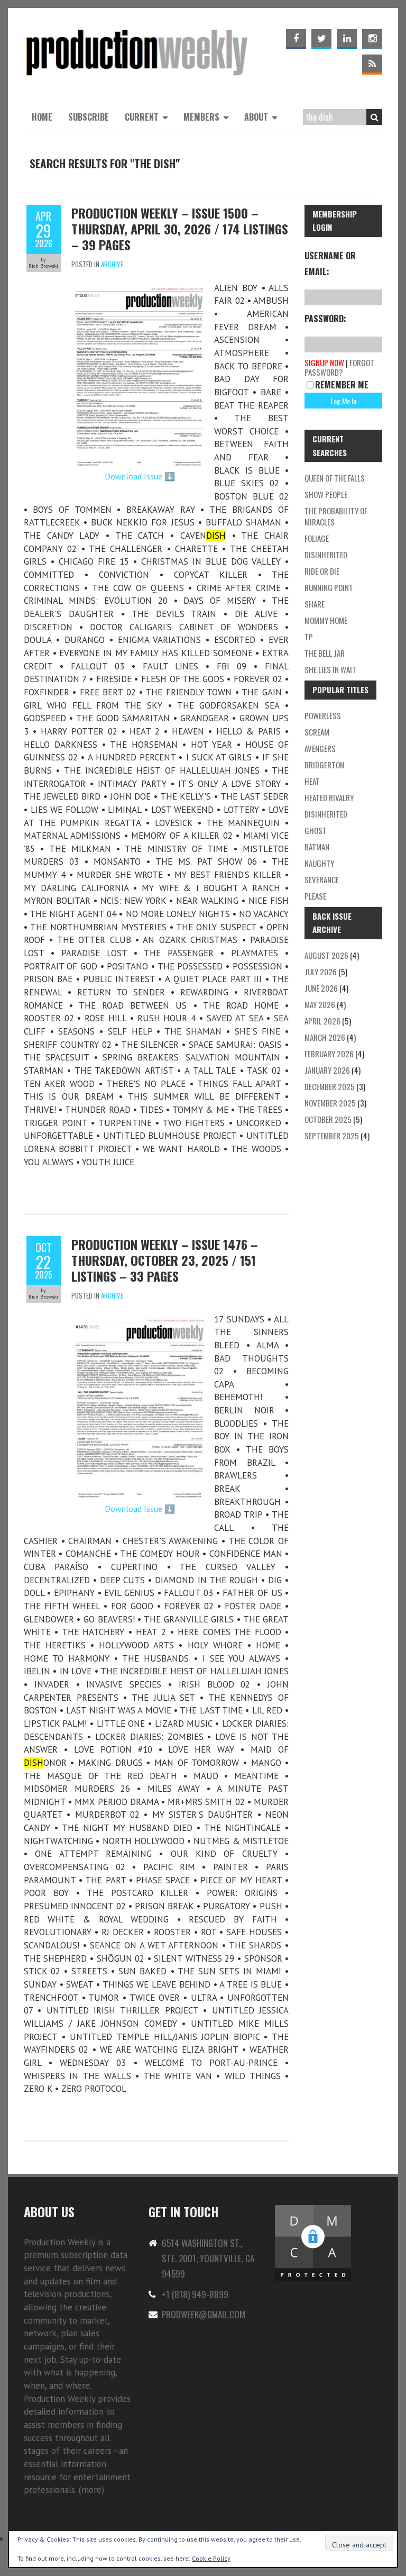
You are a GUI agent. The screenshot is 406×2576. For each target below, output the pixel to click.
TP (309, 637)
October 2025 (328, 1119)
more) (93, 2490)
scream (317, 732)
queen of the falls (335, 478)
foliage (317, 538)
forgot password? (339, 367)
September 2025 (332, 1136)
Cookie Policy (211, 2558)
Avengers (320, 748)
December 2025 (330, 1086)
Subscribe (89, 117)
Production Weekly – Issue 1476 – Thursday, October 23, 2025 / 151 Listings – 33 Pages (165, 1260)
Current (142, 117)
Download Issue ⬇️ (140, 476)
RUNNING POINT (329, 587)
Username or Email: (330, 264)
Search (374, 117)
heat (312, 781)
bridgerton (324, 765)
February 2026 (329, 1054)
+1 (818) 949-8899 (195, 2294)
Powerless (323, 715)
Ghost (316, 830)
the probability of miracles (336, 516)
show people (326, 494)
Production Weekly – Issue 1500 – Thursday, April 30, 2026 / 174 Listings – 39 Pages (180, 229)
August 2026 (326, 955)
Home (42, 117)
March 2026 (325, 1037)
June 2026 (321, 988)
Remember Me (342, 385)
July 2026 (321, 972)
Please (315, 896)
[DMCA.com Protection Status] (313, 2210)
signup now (324, 362)
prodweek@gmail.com (204, 2314)
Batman (317, 847)
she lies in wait (330, 669)
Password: (325, 319)
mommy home (326, 620)
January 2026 (327, 1070)
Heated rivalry (329, 797)
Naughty (319, 863)
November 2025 (330, 1103)
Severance (322, 879)
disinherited (326, 555)
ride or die (322, 571)
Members (201, 117)
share (315, 604)
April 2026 (322, 1021)
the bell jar (325, 653)
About (256, 117)
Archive (112, 264)
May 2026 (320, 1004)
